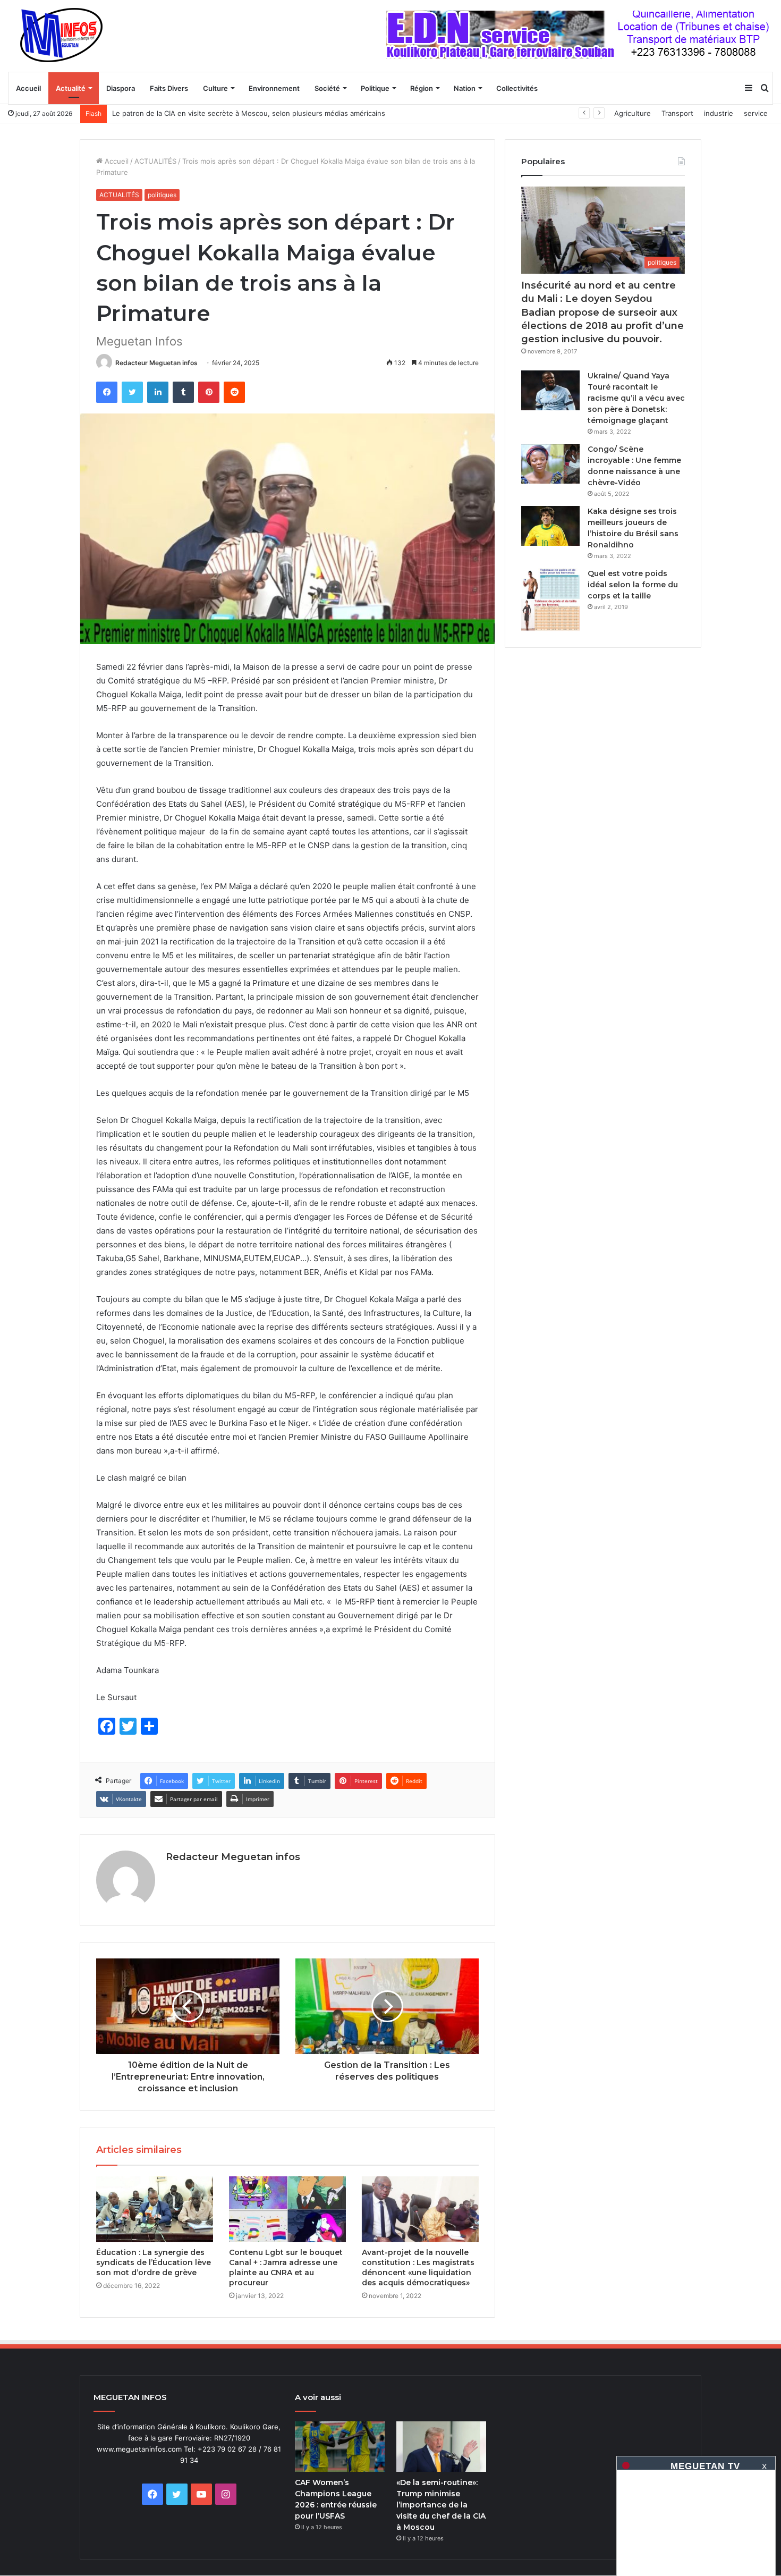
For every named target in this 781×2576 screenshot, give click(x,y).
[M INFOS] (67, 36)
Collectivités (517, 88)
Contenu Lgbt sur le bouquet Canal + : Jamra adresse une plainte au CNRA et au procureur (286, 2267)
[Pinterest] (209, 392)
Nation (465, 88)
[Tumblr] (183, 392)
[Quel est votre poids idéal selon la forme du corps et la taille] (550, 600)
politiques (162, 195)
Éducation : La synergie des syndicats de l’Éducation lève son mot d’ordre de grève (154, 2262)
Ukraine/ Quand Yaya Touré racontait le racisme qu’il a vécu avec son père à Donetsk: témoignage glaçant (636, 398)
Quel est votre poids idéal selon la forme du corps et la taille (633, 585)
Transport (677, 113)
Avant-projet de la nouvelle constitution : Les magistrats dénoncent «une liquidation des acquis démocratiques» (418, 2267)
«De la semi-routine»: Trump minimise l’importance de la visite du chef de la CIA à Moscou (441, 2505)
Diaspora (121, 88)
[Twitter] (132, 392)
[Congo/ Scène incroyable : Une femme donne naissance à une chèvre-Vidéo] (550, 464)
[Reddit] (234, 392)
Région (422, 88)
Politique (375, 88)
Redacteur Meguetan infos (156, 363)
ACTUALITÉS (155, 161)
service (756, 113)
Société (327, 88)
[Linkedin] (158, 392)
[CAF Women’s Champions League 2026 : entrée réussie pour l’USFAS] (340, 2447)
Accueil (28, 88)
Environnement (274, 88)
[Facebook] (107, 392)
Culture (215, 88)
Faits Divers (169, 88)
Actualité (71, 88)
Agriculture (633, 113)
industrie (719, 113)
